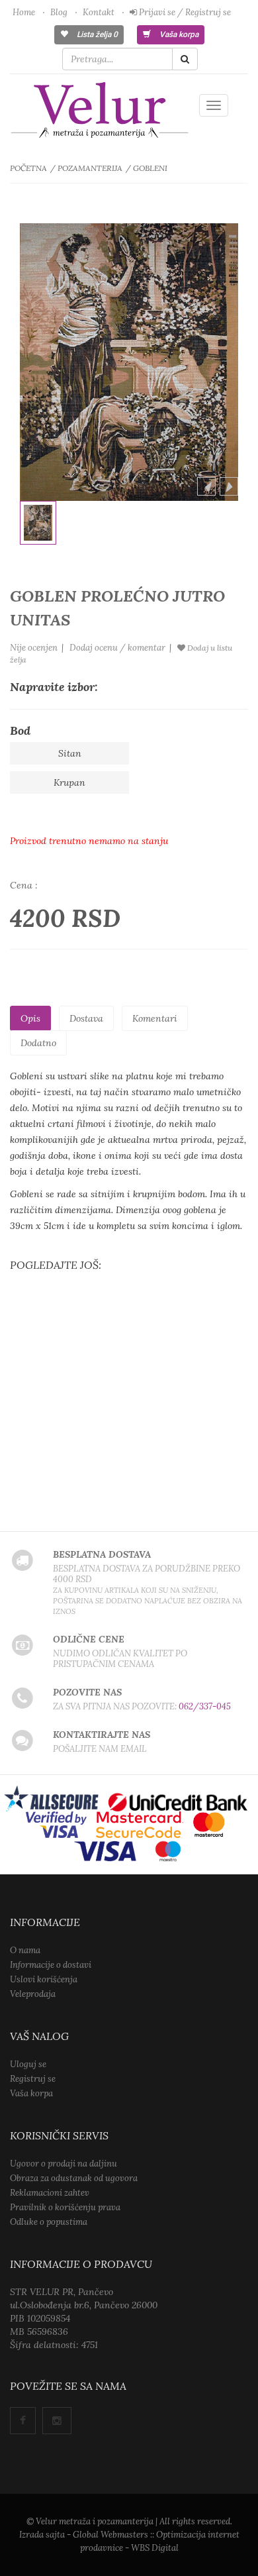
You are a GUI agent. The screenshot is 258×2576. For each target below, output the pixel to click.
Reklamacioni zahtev (50, 2193)
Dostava (86, 1018)
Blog (59, 12)
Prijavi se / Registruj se (184, 12)
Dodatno (38, 1043)
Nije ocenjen (34, 648)
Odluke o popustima (49, 2222)
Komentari (155, 1018)
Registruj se (33, 2079)
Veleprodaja (33, 1994)
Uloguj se (28, 2064)
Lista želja (96, 34)
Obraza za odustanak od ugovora (74, 2178)
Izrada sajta (42, 2535)
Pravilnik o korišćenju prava (65, 2207)
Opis (30, 1018)
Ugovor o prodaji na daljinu (64, 2164)
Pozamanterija (90, 168)
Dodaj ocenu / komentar (117, 648)
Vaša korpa (178, 34)
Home (24, 12)
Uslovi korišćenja (44, 1979)
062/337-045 (205, 1706)
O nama (25, 1950)
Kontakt (99, 12)
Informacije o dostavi (51, 1965)
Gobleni (150, 168)
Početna (28, 168)
